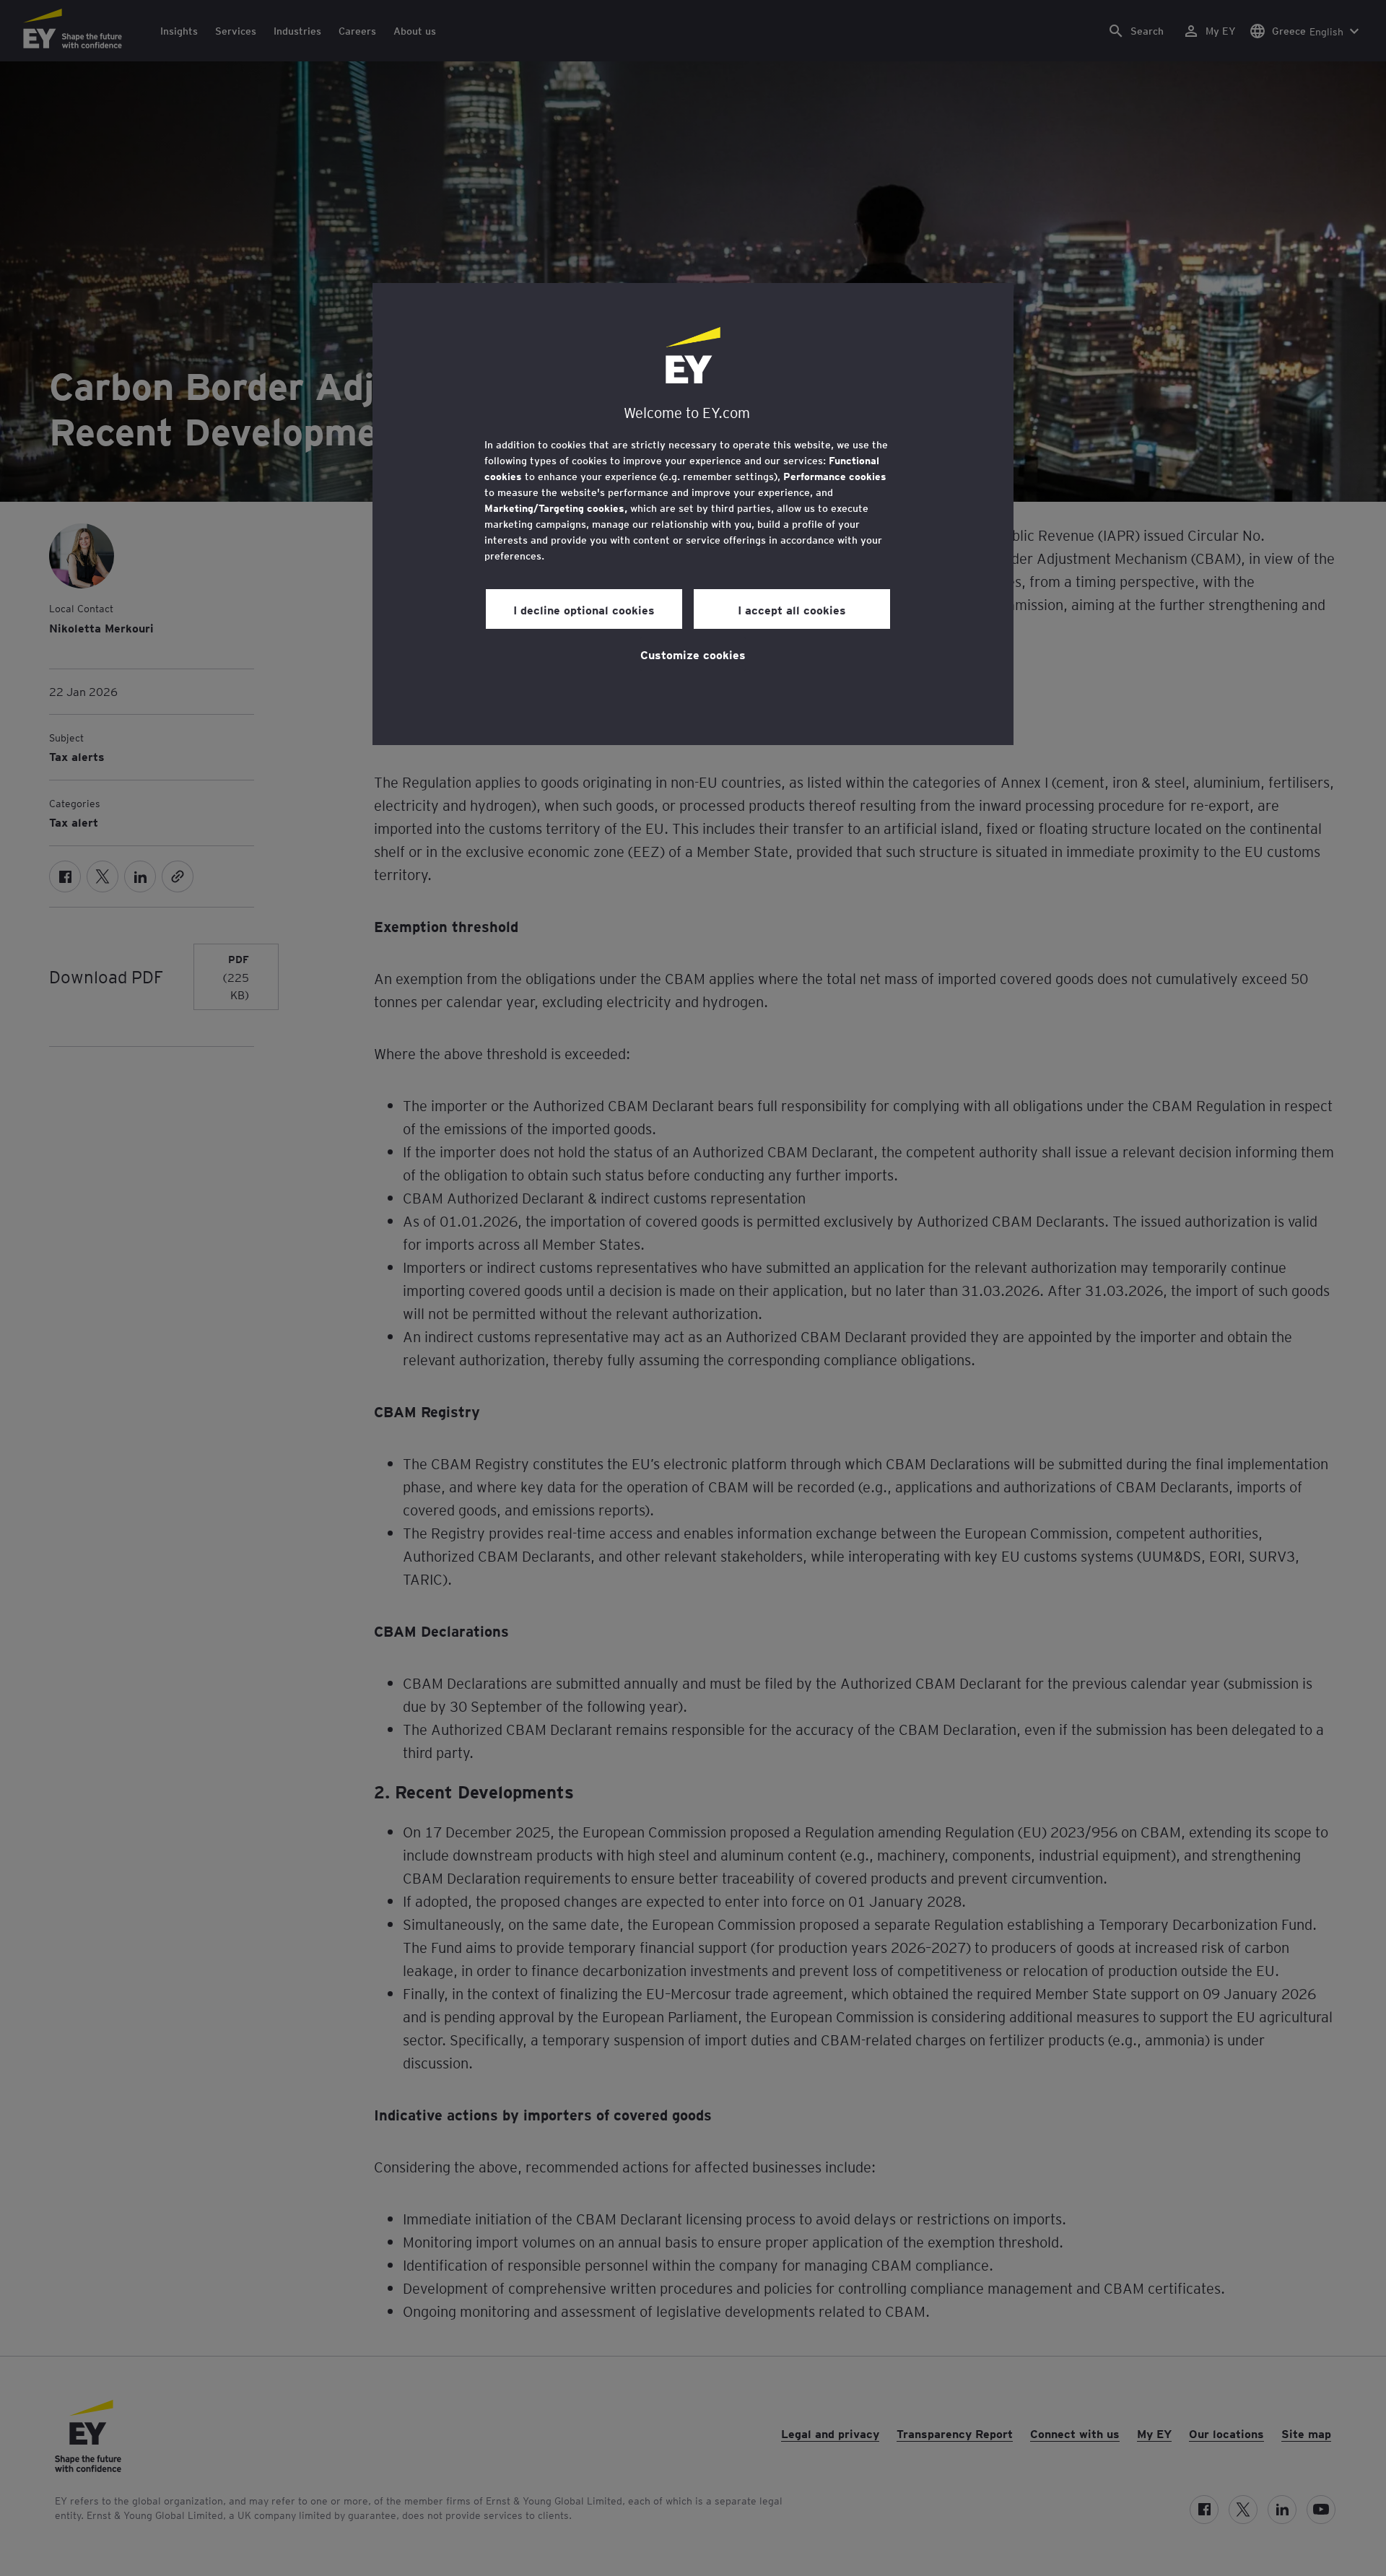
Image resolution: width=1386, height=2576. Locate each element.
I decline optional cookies (584, 609)
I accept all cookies (792, 609)
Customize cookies (693, 654)
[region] (693, 514)
